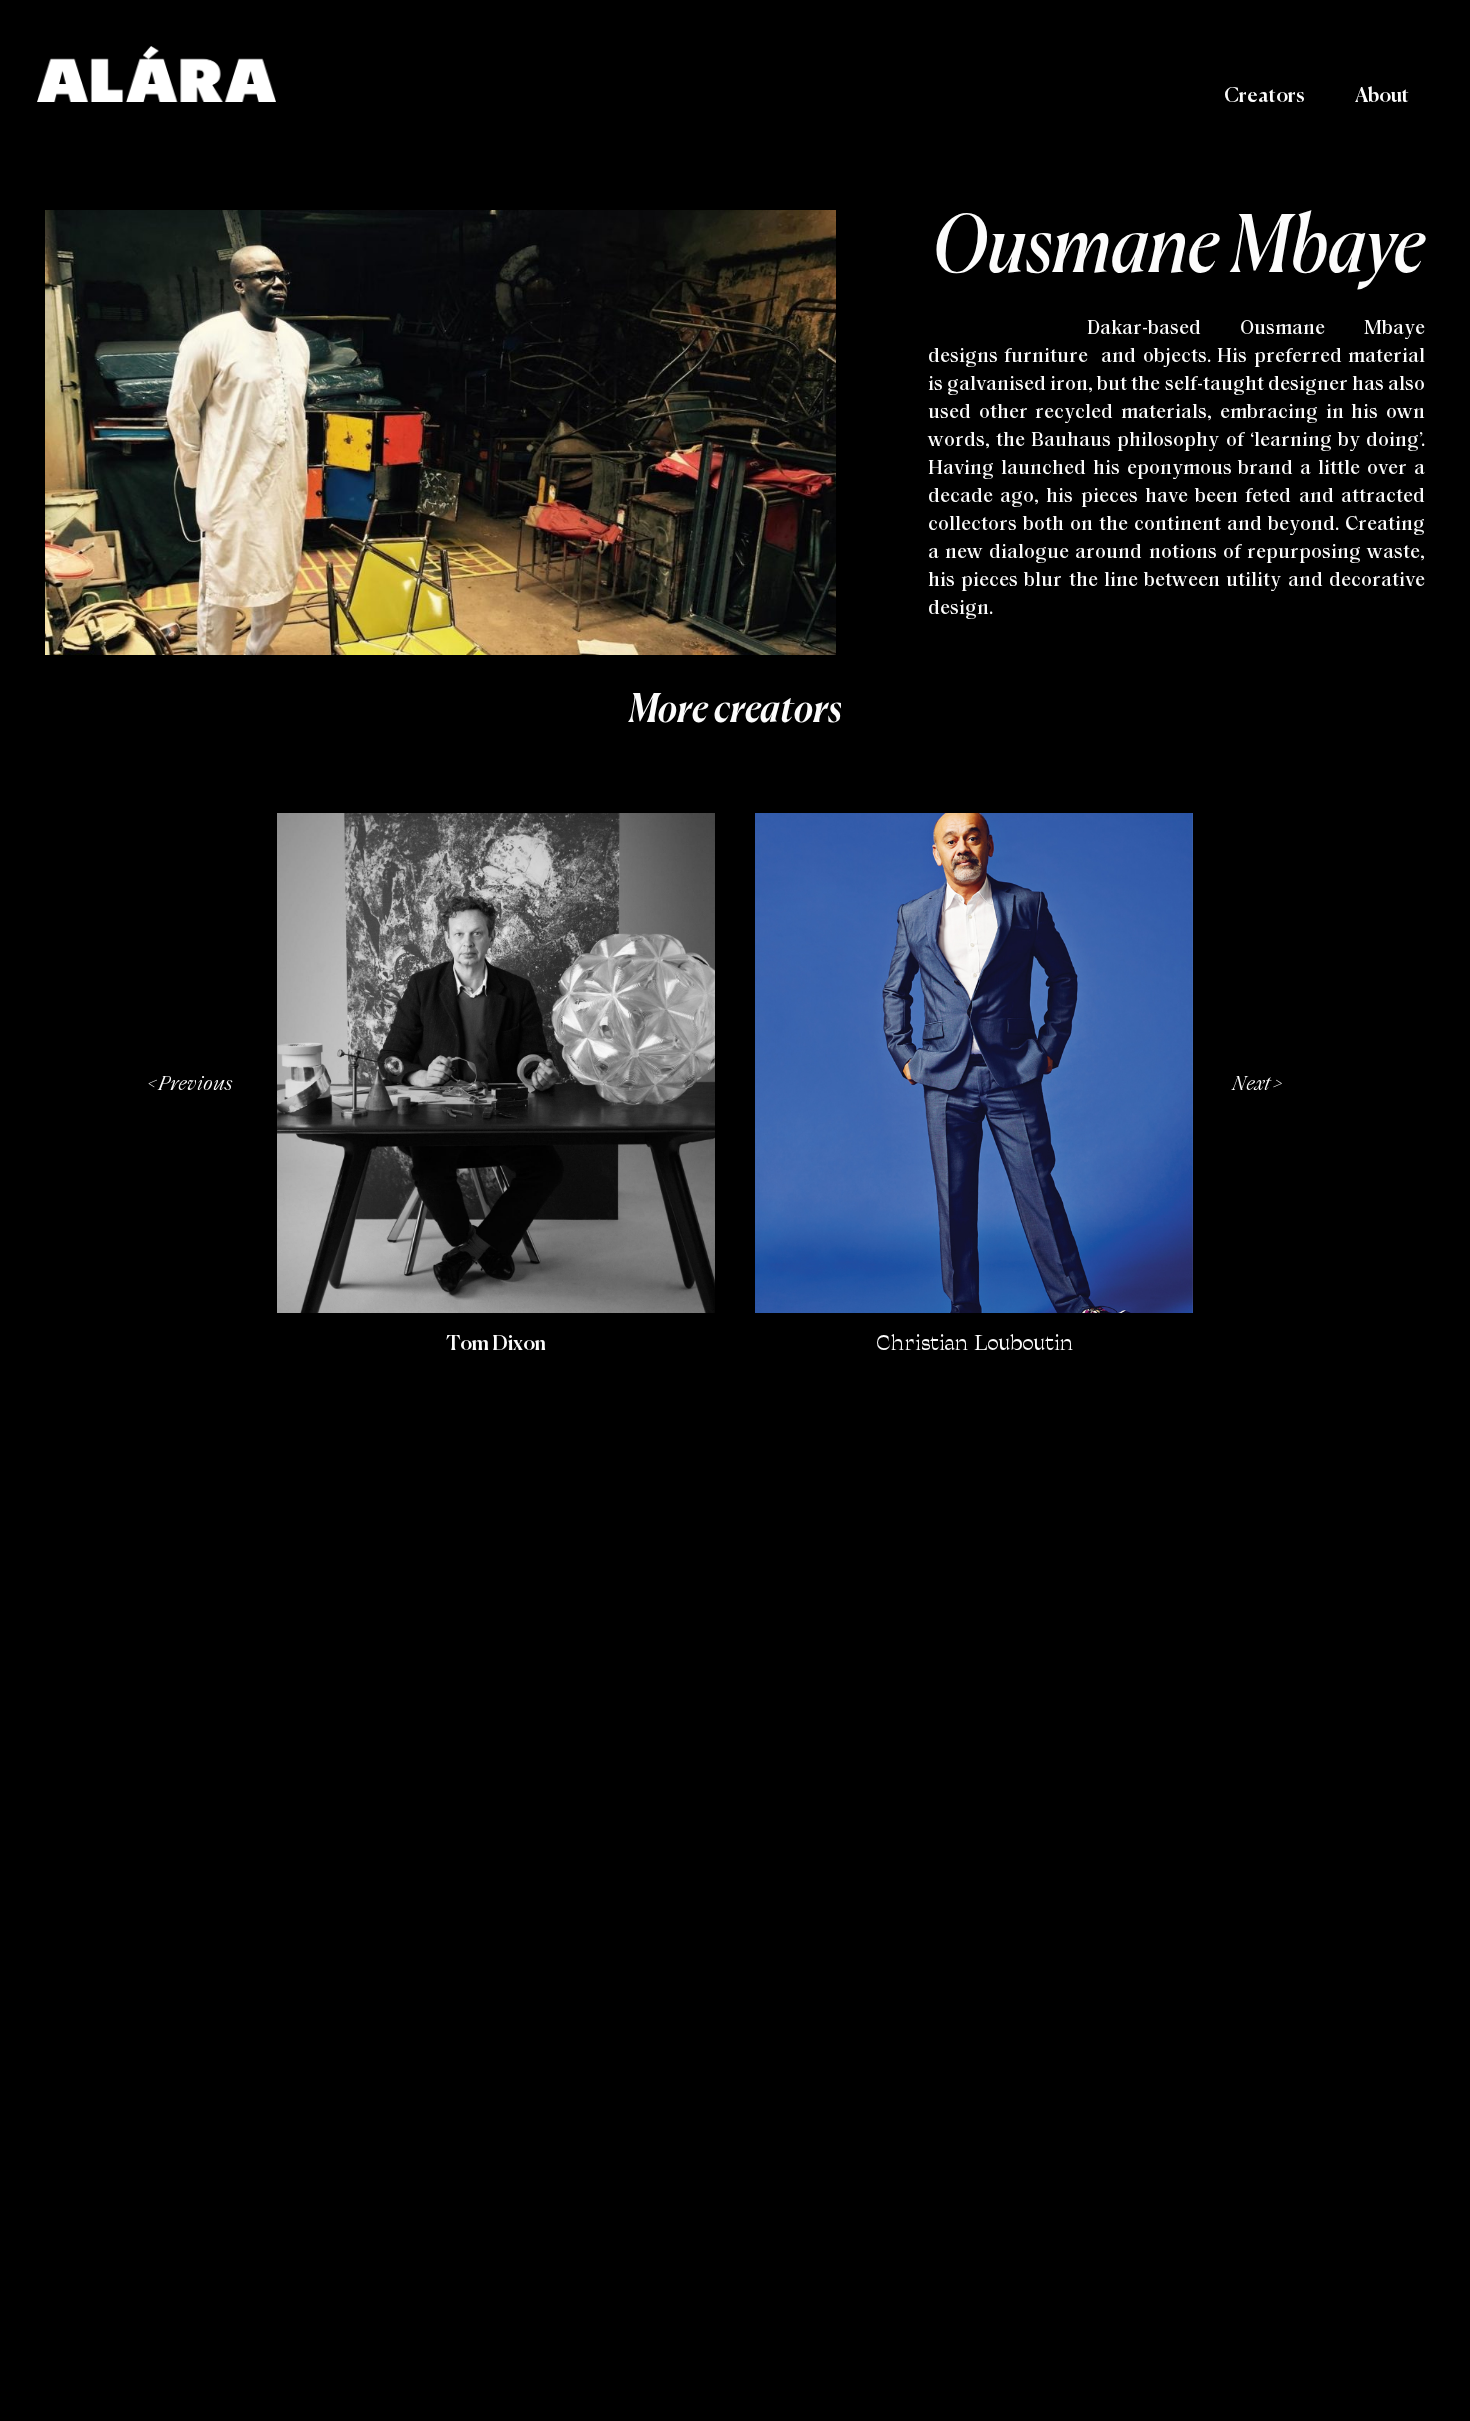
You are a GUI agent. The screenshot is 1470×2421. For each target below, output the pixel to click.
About (1382, 96)
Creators (1264, 96)
